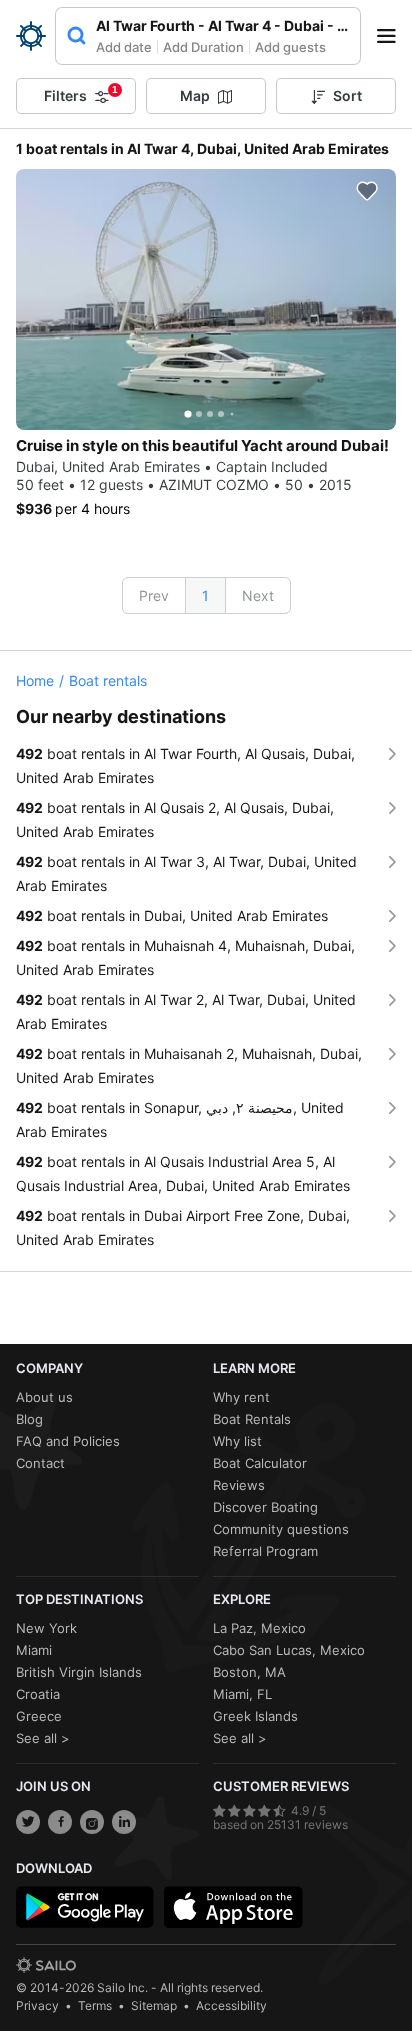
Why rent (241, 1397)
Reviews (239, 1485)
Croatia (38, 1694)
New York (46, 1628)
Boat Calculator (260, 1463)
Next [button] (258, 595)
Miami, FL (242, 1694)
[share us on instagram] (92, 1822)
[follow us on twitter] (28, 1822)
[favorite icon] (367, 191)
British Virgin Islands (79, 1672)
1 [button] (205, 595)
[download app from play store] (85, 1907)
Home (35, 680)
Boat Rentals (252, 1419)
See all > (43, 1738)
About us (44, 1397)
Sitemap (154, 2005)
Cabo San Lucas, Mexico (289, 1650)
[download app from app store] (233, 1907)
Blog (29, 1419)
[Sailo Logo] (31, 36)
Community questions (281, 1529)
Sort (347, 95)
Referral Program (265, 1551)
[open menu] (393, 36)
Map (195, 95)
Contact (40, 1463)
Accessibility (231, 2005)
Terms (95, 2005)
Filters (81, 94)
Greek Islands (255, 1716)
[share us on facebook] (60, 1822)
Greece (39, 1716)
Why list (237, 1441)
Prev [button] (154, 595)
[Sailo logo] (46, 1965)
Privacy (37, 2005)
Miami (34, 1650)
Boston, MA (249, 1672)
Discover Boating (265, 1507)
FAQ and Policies (68, 1441)
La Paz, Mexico (259, 1628)
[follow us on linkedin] (124, 1822)
